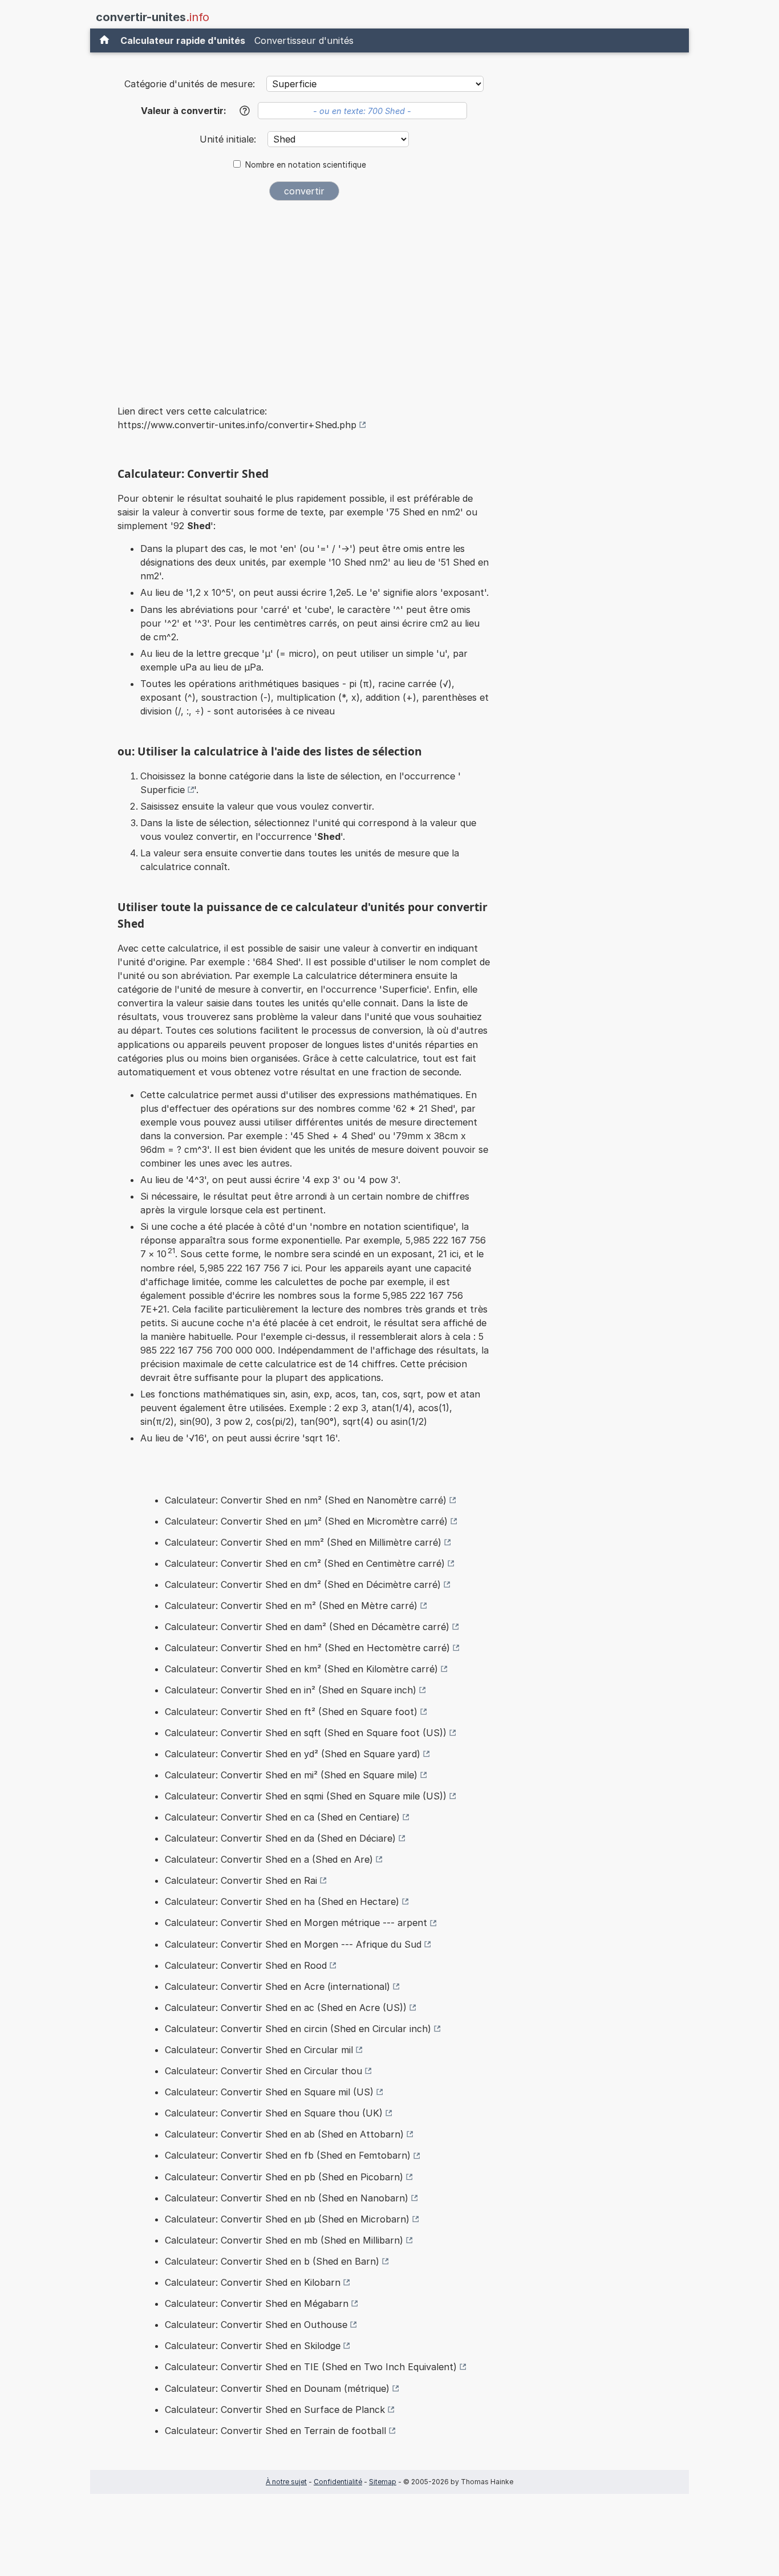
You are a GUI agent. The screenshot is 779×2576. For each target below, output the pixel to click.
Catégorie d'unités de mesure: (190, 84)
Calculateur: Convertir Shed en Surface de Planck (275, 2410)
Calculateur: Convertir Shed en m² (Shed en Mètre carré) (291, 1606)
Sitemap (383, 2482)
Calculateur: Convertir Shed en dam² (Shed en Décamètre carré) (307, 1627)
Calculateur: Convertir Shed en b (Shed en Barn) (272, 2261)
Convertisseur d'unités (304, 40)
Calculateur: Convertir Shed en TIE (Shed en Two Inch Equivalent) (311, 2367)
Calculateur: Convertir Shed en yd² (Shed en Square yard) (293, 1754)
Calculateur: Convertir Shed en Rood (246, 1965)
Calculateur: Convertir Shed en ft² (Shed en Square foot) (291, 1712)
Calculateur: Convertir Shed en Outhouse (256, 2325)
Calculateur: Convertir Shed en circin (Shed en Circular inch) (298, 2029)
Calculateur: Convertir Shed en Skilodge (253, 2346)
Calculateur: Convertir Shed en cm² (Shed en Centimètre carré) (305, 1563)
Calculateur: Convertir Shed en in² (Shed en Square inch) (291, 1690)
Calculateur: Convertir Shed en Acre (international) (277, 1986)
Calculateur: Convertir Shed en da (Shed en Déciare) (280, 1838)
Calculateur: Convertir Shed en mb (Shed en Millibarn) (284, 2240)
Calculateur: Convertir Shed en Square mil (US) (269, 2092)
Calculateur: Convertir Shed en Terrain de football (275, 2431)
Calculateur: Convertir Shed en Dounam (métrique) (277, 2388)
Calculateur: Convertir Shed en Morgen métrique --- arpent (296, 1923)
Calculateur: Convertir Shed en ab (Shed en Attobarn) (284, 2134)
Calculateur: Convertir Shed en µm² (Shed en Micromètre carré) (306, 1521)
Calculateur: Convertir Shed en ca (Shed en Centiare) (282, 1817)
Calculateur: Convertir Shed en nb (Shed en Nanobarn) (287, 2198)
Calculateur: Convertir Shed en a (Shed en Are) (269, 1859)
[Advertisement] (304, 295)
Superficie (163, 790)
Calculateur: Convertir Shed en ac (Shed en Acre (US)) (286, 2008)
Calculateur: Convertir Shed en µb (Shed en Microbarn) (287, 2219)
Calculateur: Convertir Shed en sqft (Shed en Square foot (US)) (306, 1733)
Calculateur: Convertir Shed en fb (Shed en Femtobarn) (288, 2155)
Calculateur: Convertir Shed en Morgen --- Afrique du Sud (293, 1944)
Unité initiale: (229, 139)
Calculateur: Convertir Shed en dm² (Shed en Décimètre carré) (303, 1584)
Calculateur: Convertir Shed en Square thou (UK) (274, 2113)
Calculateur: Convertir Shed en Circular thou (263, 2071)
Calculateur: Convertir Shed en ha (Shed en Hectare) (282, 1901)
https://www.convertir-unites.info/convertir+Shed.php (237, 425)
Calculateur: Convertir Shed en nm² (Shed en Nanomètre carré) (306, 1500)
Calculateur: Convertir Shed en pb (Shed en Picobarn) (284, 2177)
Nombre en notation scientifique (306, 165)
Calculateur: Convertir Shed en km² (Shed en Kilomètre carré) (301, 1669)
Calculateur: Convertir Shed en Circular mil (259, 2050)
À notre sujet (286, 2482)
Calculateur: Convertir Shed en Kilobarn (253, 2282)
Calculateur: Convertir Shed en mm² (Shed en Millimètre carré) (303, 1542)
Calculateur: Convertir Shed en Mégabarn (257, 2303)
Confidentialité (338, 2482)
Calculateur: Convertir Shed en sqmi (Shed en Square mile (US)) (306, 1796)
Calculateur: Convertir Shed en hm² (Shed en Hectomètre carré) (307, 1648)
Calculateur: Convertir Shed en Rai (241, 1880)
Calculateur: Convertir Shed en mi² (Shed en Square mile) (291, 1775)
